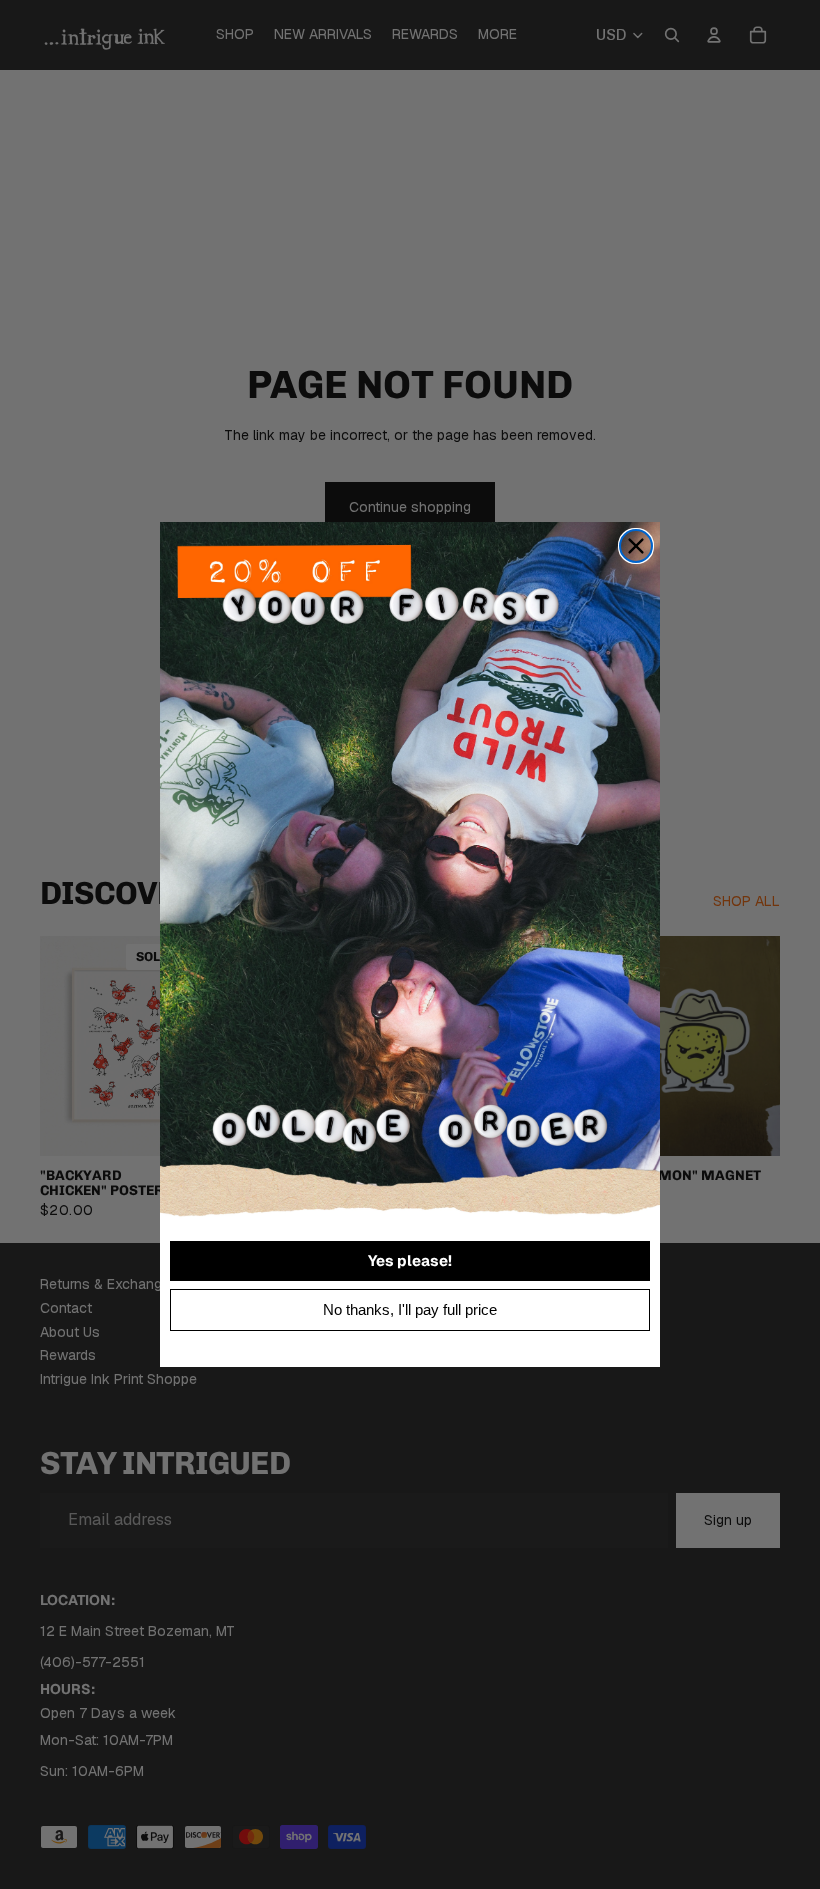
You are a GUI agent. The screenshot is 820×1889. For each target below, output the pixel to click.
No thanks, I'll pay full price (410, 1309)
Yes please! (410, 1260)
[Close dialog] (636, 546)
